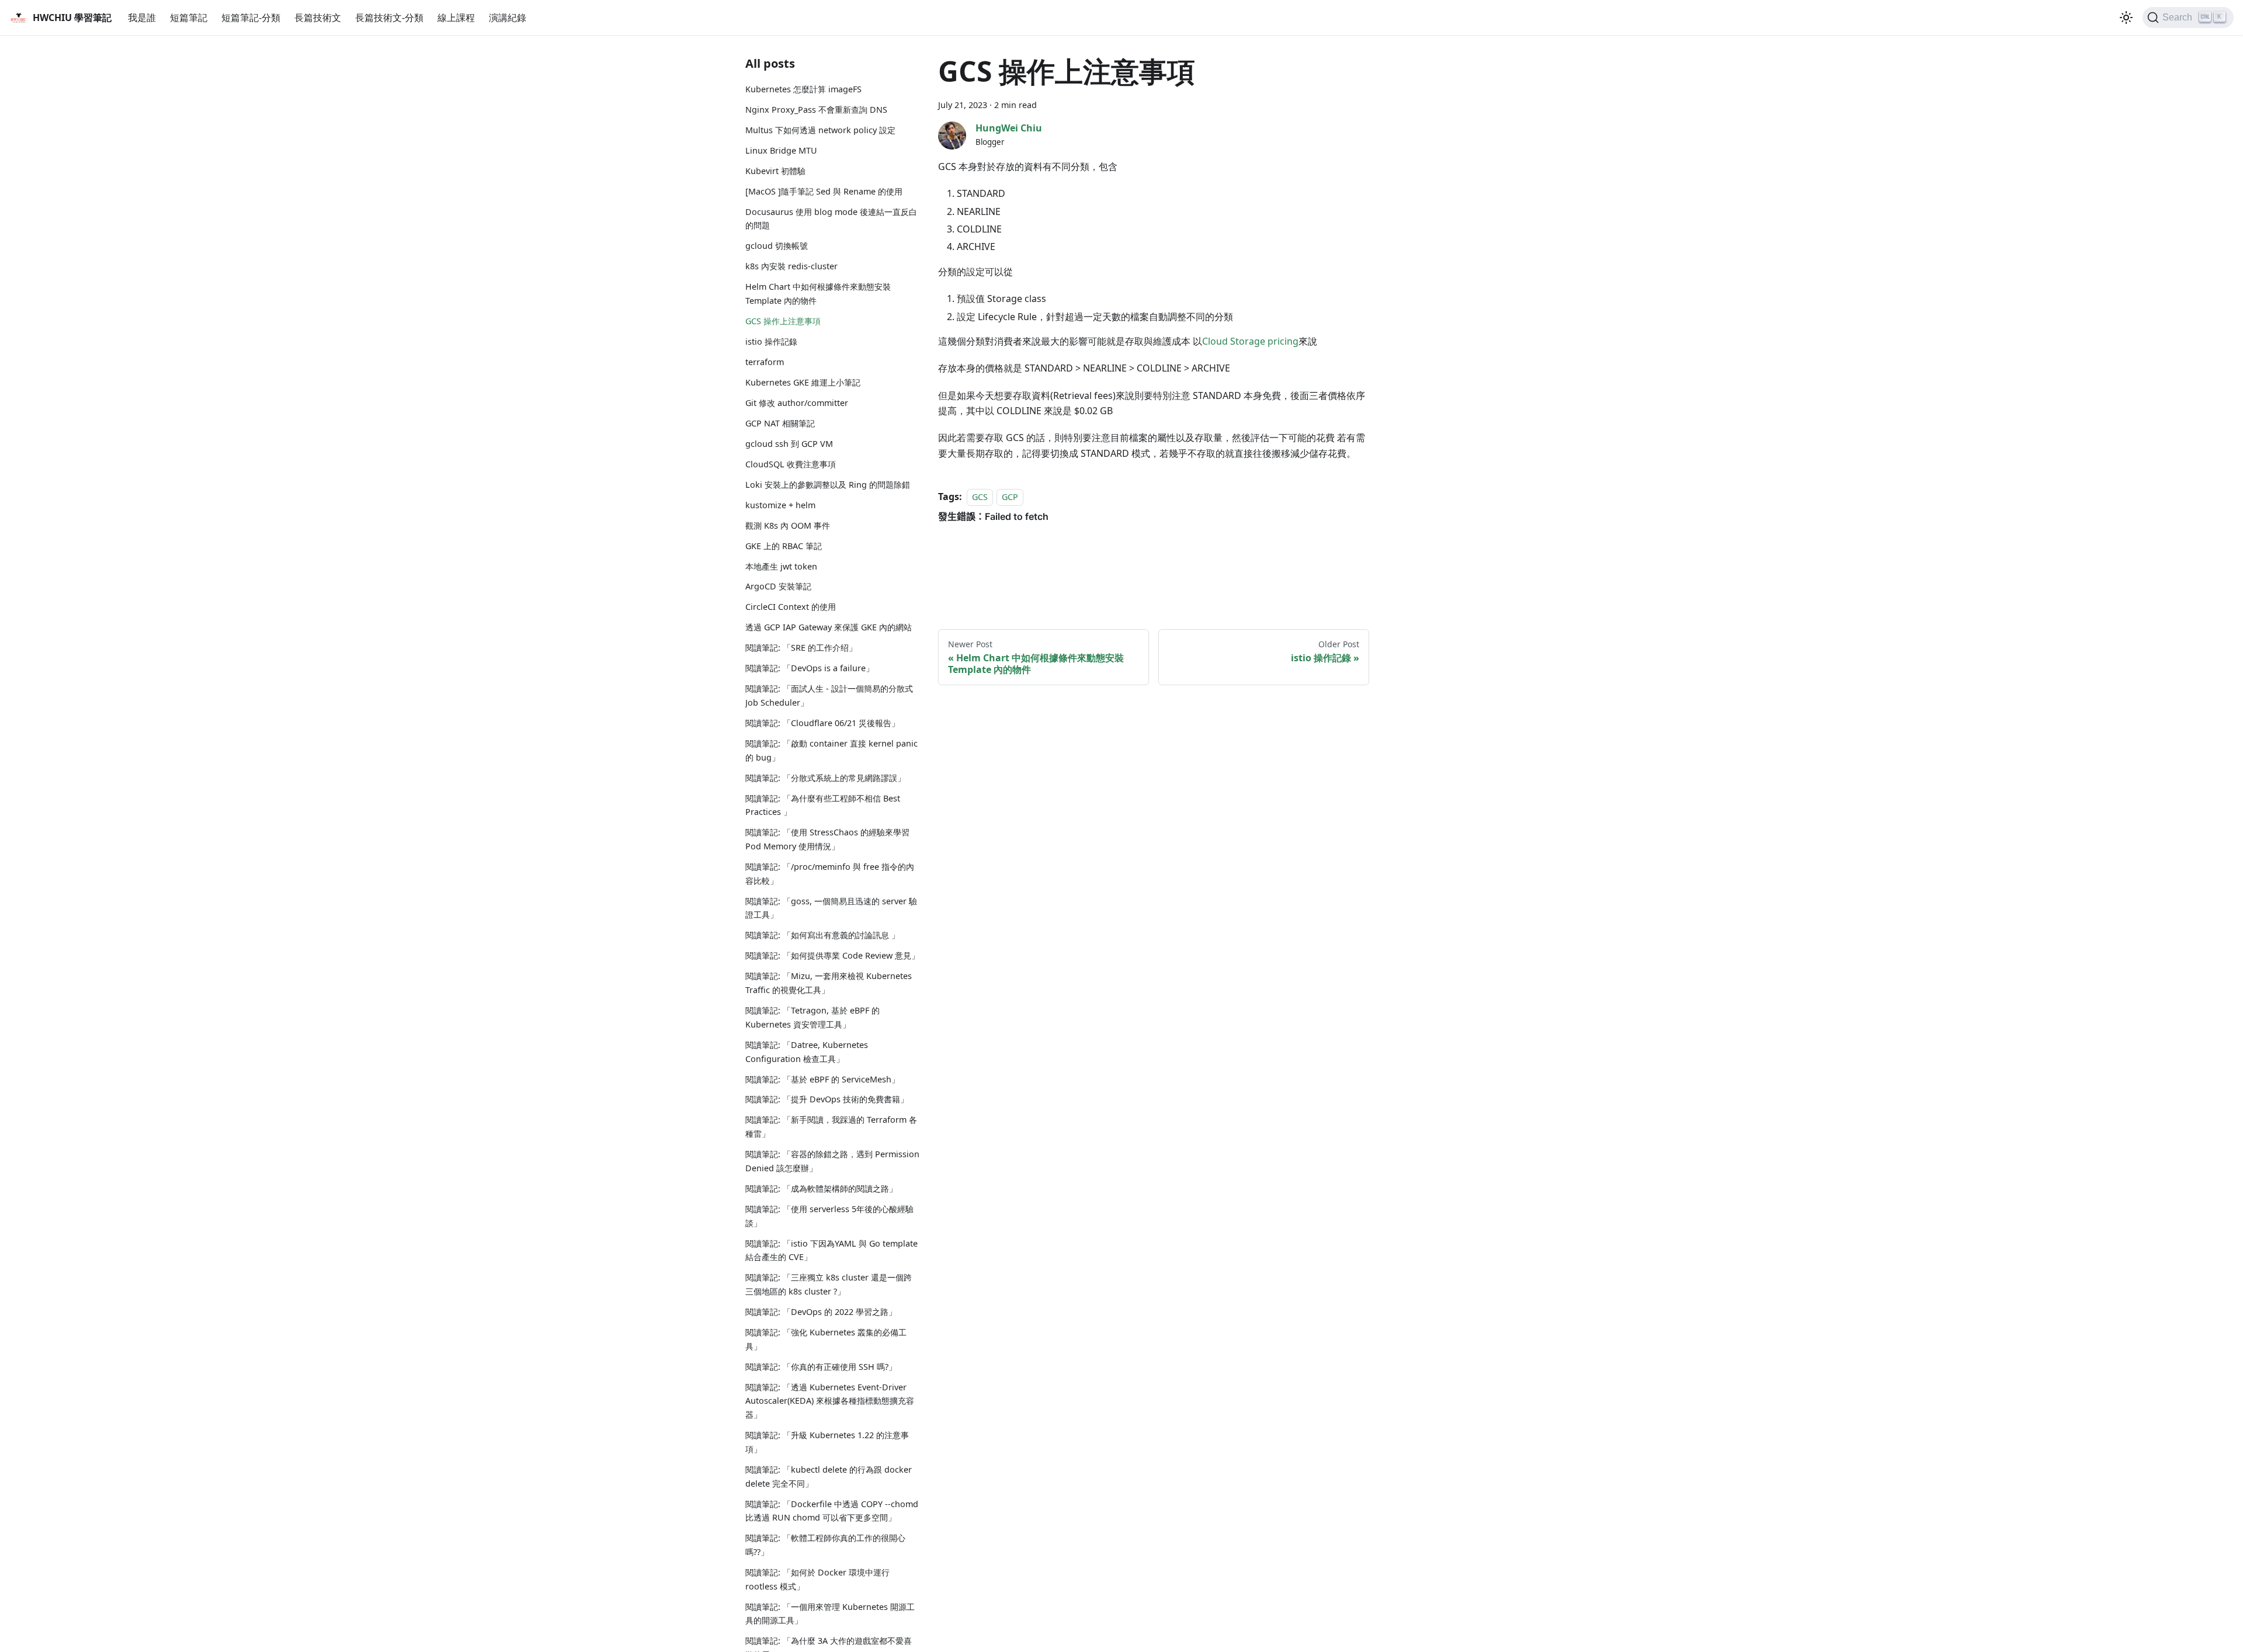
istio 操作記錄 (771, 341)
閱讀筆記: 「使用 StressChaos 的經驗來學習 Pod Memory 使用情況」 (827, 839)
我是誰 (142, 18)
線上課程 (456, 18)
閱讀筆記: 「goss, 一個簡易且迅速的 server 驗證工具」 (831, 908)
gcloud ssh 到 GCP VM (789, 444)
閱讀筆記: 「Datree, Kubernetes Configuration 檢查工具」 (807, 1052)
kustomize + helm (780, 505)
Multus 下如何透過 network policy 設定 (820, 130)
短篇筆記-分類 (251, 18)
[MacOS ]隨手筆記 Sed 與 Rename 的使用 (824, 191)
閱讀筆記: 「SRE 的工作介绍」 (801, 648)
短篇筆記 (189, 18)
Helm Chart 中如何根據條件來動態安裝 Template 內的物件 (818, 294)
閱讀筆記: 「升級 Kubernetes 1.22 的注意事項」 (827, 1442)
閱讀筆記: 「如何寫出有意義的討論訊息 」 (822, 935)
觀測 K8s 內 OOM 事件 (788, 525)
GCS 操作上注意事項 (783, 321)
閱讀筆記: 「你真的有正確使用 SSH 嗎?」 (821, 1367)
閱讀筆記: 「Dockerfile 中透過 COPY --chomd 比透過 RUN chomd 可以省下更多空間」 (832, 1511)
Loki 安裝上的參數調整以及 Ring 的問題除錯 (828, 485)
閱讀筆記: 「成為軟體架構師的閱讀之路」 (821, 1188)
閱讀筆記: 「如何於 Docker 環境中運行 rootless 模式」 (817, 1579)
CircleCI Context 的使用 (791, 607)
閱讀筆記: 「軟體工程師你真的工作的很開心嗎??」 (825, 1545)
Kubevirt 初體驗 (775, 171)
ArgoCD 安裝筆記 (778, 586)
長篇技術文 (318, 18)
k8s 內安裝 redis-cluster (791, 266)
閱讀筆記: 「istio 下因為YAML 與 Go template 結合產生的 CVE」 (831, 1250)
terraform (765, 362)
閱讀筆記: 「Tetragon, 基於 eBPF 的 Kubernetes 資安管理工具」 (813, 1017)
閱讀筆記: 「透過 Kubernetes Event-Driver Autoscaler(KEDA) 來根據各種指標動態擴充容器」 (830, 1401)
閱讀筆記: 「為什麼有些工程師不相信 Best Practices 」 (823, 805)
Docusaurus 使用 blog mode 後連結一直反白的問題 (831, 219)
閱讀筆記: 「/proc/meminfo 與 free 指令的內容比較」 (830, 874)
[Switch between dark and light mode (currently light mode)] (2126, 18)
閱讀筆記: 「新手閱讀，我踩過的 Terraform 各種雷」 (831, 1127)
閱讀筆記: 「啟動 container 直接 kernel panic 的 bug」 (831, 750)
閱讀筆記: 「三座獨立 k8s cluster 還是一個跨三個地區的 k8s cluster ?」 (829, 1284)
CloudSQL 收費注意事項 (791, 464)
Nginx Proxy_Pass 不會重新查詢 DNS (816, 110)
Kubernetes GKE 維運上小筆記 (803, 382)
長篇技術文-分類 (389, 18)
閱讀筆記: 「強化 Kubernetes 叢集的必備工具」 (826, 1339)
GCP (1010, 497)
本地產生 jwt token (781, 566)
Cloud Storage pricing (1250, 341)
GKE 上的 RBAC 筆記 (784, 546)
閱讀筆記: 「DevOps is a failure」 (810, 668)
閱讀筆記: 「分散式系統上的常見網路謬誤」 (825, 778)
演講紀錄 (508, 18)
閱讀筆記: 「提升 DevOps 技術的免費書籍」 (827, 1099)
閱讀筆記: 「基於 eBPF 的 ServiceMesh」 (822, 1079)
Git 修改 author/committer (797, 403)
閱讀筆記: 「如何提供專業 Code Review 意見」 (832, 955)
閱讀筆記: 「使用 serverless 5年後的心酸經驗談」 (829, 1216)
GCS (980, 497)
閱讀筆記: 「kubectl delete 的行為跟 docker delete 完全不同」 (829, 1476)
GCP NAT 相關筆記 (780, 423)
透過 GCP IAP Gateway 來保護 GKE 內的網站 (829, 627)
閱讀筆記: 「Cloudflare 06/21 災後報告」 (822, 723)
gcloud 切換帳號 (777, 246)
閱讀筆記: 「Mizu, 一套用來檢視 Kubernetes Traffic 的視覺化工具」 (829, 983)
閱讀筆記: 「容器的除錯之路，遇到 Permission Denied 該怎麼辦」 (832, 1161)
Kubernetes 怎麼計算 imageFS (803, 89)
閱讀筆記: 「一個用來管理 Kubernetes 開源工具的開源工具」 (830, 1614)
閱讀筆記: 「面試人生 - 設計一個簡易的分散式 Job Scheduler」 (829, 695)
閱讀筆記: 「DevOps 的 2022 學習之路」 (821, 1312)
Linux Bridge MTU (781, 150)
